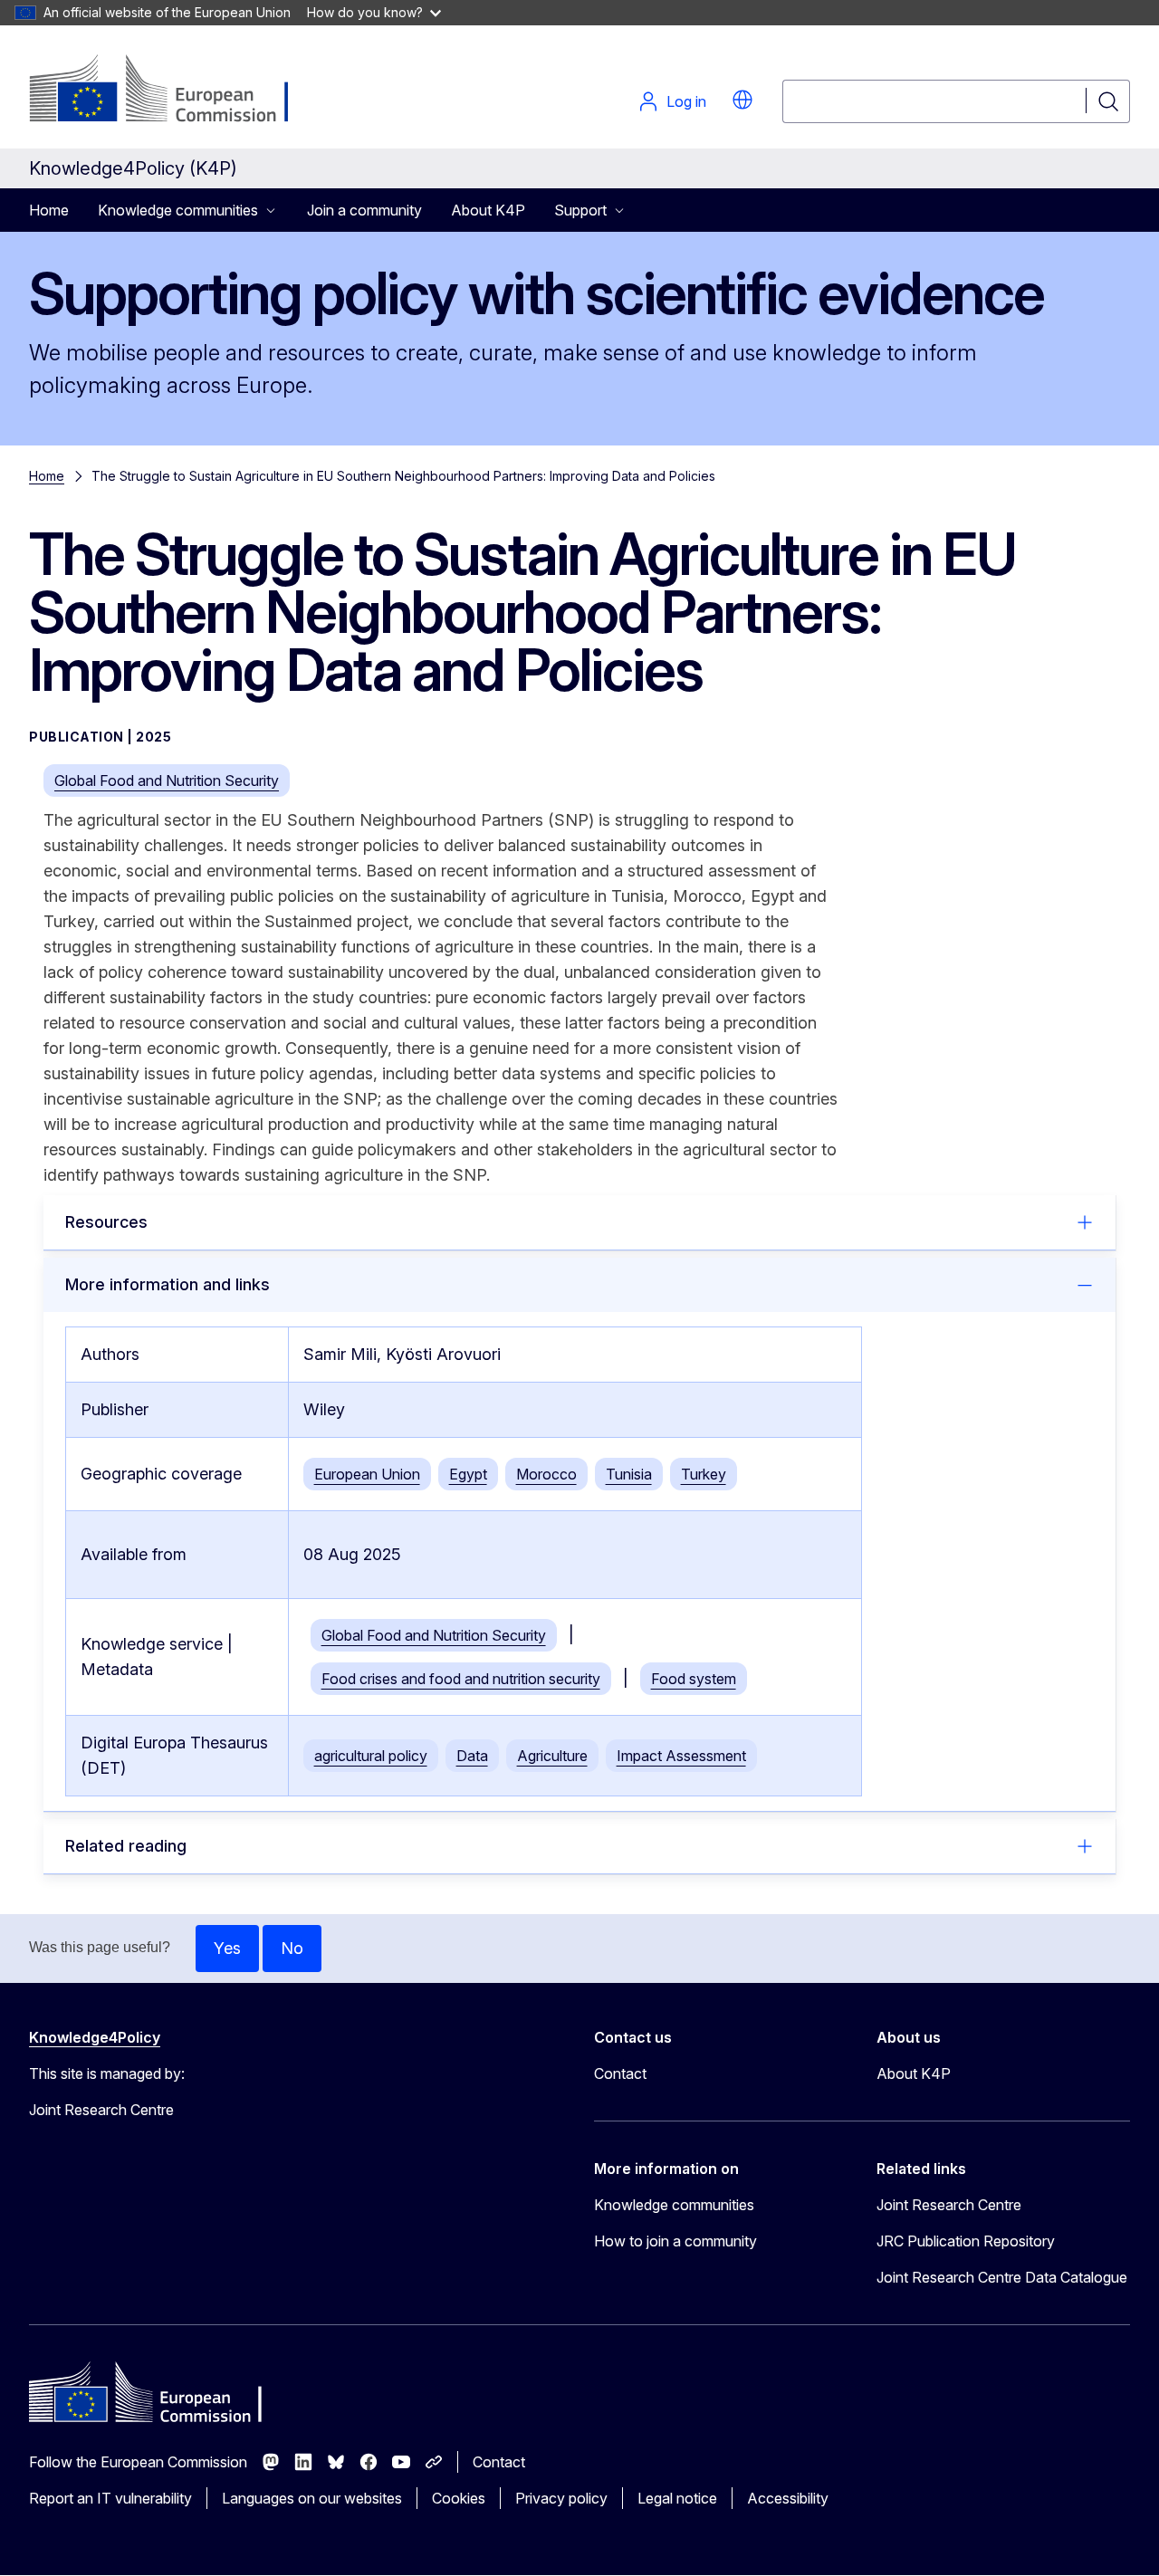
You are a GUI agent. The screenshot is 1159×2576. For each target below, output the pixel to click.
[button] (742, 100)
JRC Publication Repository (966, 2241)
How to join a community (675, 2241)
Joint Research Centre (949, 2205)
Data (472, 1756)
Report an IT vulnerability (110, 2498)
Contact (620, 2073)
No (292, 1948)
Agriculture (552, 1756)
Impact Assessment (681, 1756)
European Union (367, 1474)
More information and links (168, 1284)
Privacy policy (561, 2498)
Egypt (468, 1474)
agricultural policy (371, 1756)
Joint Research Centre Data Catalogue (1002, 2277)
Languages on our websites (312, 2498)
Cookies (459, 2498)
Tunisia (629, 1474)
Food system (694, 1679)
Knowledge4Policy (95, 2037)
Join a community (364, 210)
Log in (686, 101)
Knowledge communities (674, 2205)
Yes (227, 1948)
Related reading (126, 1846)
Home (49, 210)
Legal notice (677, 2498)
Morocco (546, 1474)
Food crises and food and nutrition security (461, 1679)
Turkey (704, 1474)
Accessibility (788, 2498)
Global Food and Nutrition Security (167, 780)
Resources (106, 1222)
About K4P (488, 210)
